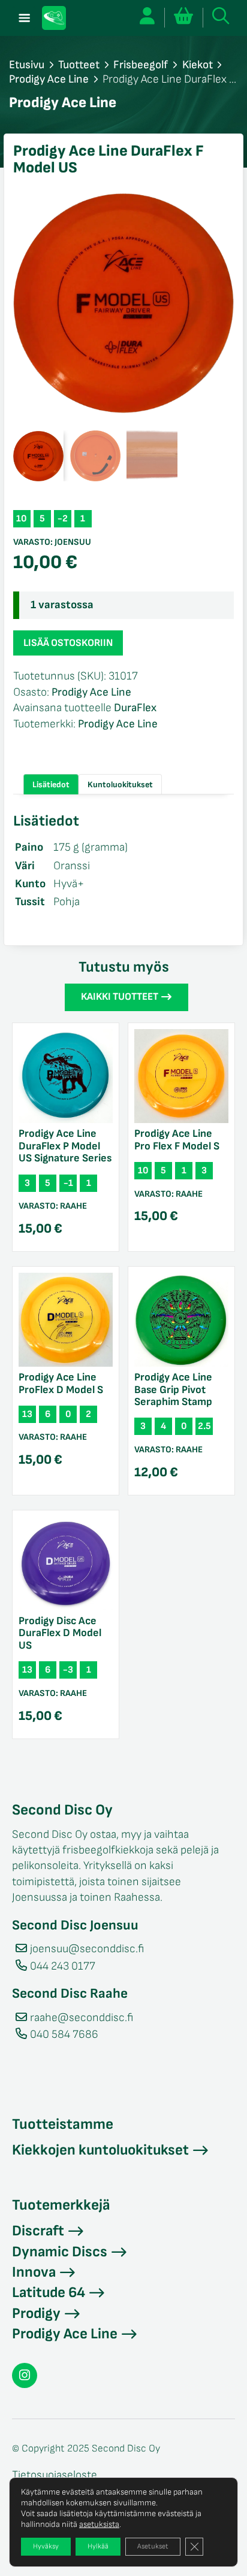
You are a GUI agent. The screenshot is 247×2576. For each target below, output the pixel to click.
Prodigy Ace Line (49, 79)
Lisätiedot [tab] (51, 785)
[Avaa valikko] (24, 18)
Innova (34, 2272)
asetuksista (99, 2524)
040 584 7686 (64, 2035)
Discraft (38, 2231)
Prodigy (36, 2313)
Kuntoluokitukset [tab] (120, 785)
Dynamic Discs (60, 2252)
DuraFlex (135, 708)
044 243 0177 (63, 1966)
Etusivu (27, 65)
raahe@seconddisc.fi (82, 2018)
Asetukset (153, 2546)
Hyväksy (46, 2546)
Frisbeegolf (141, 65)
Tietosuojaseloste (55, 2475)
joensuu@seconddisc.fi (87, 1949)
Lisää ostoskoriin (68, 643)
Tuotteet (79, 65)
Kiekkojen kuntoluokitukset (100, 2150)
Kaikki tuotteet (120, 997)
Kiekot (198, 65)
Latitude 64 (49, 2293)
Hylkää (98, 2546)
